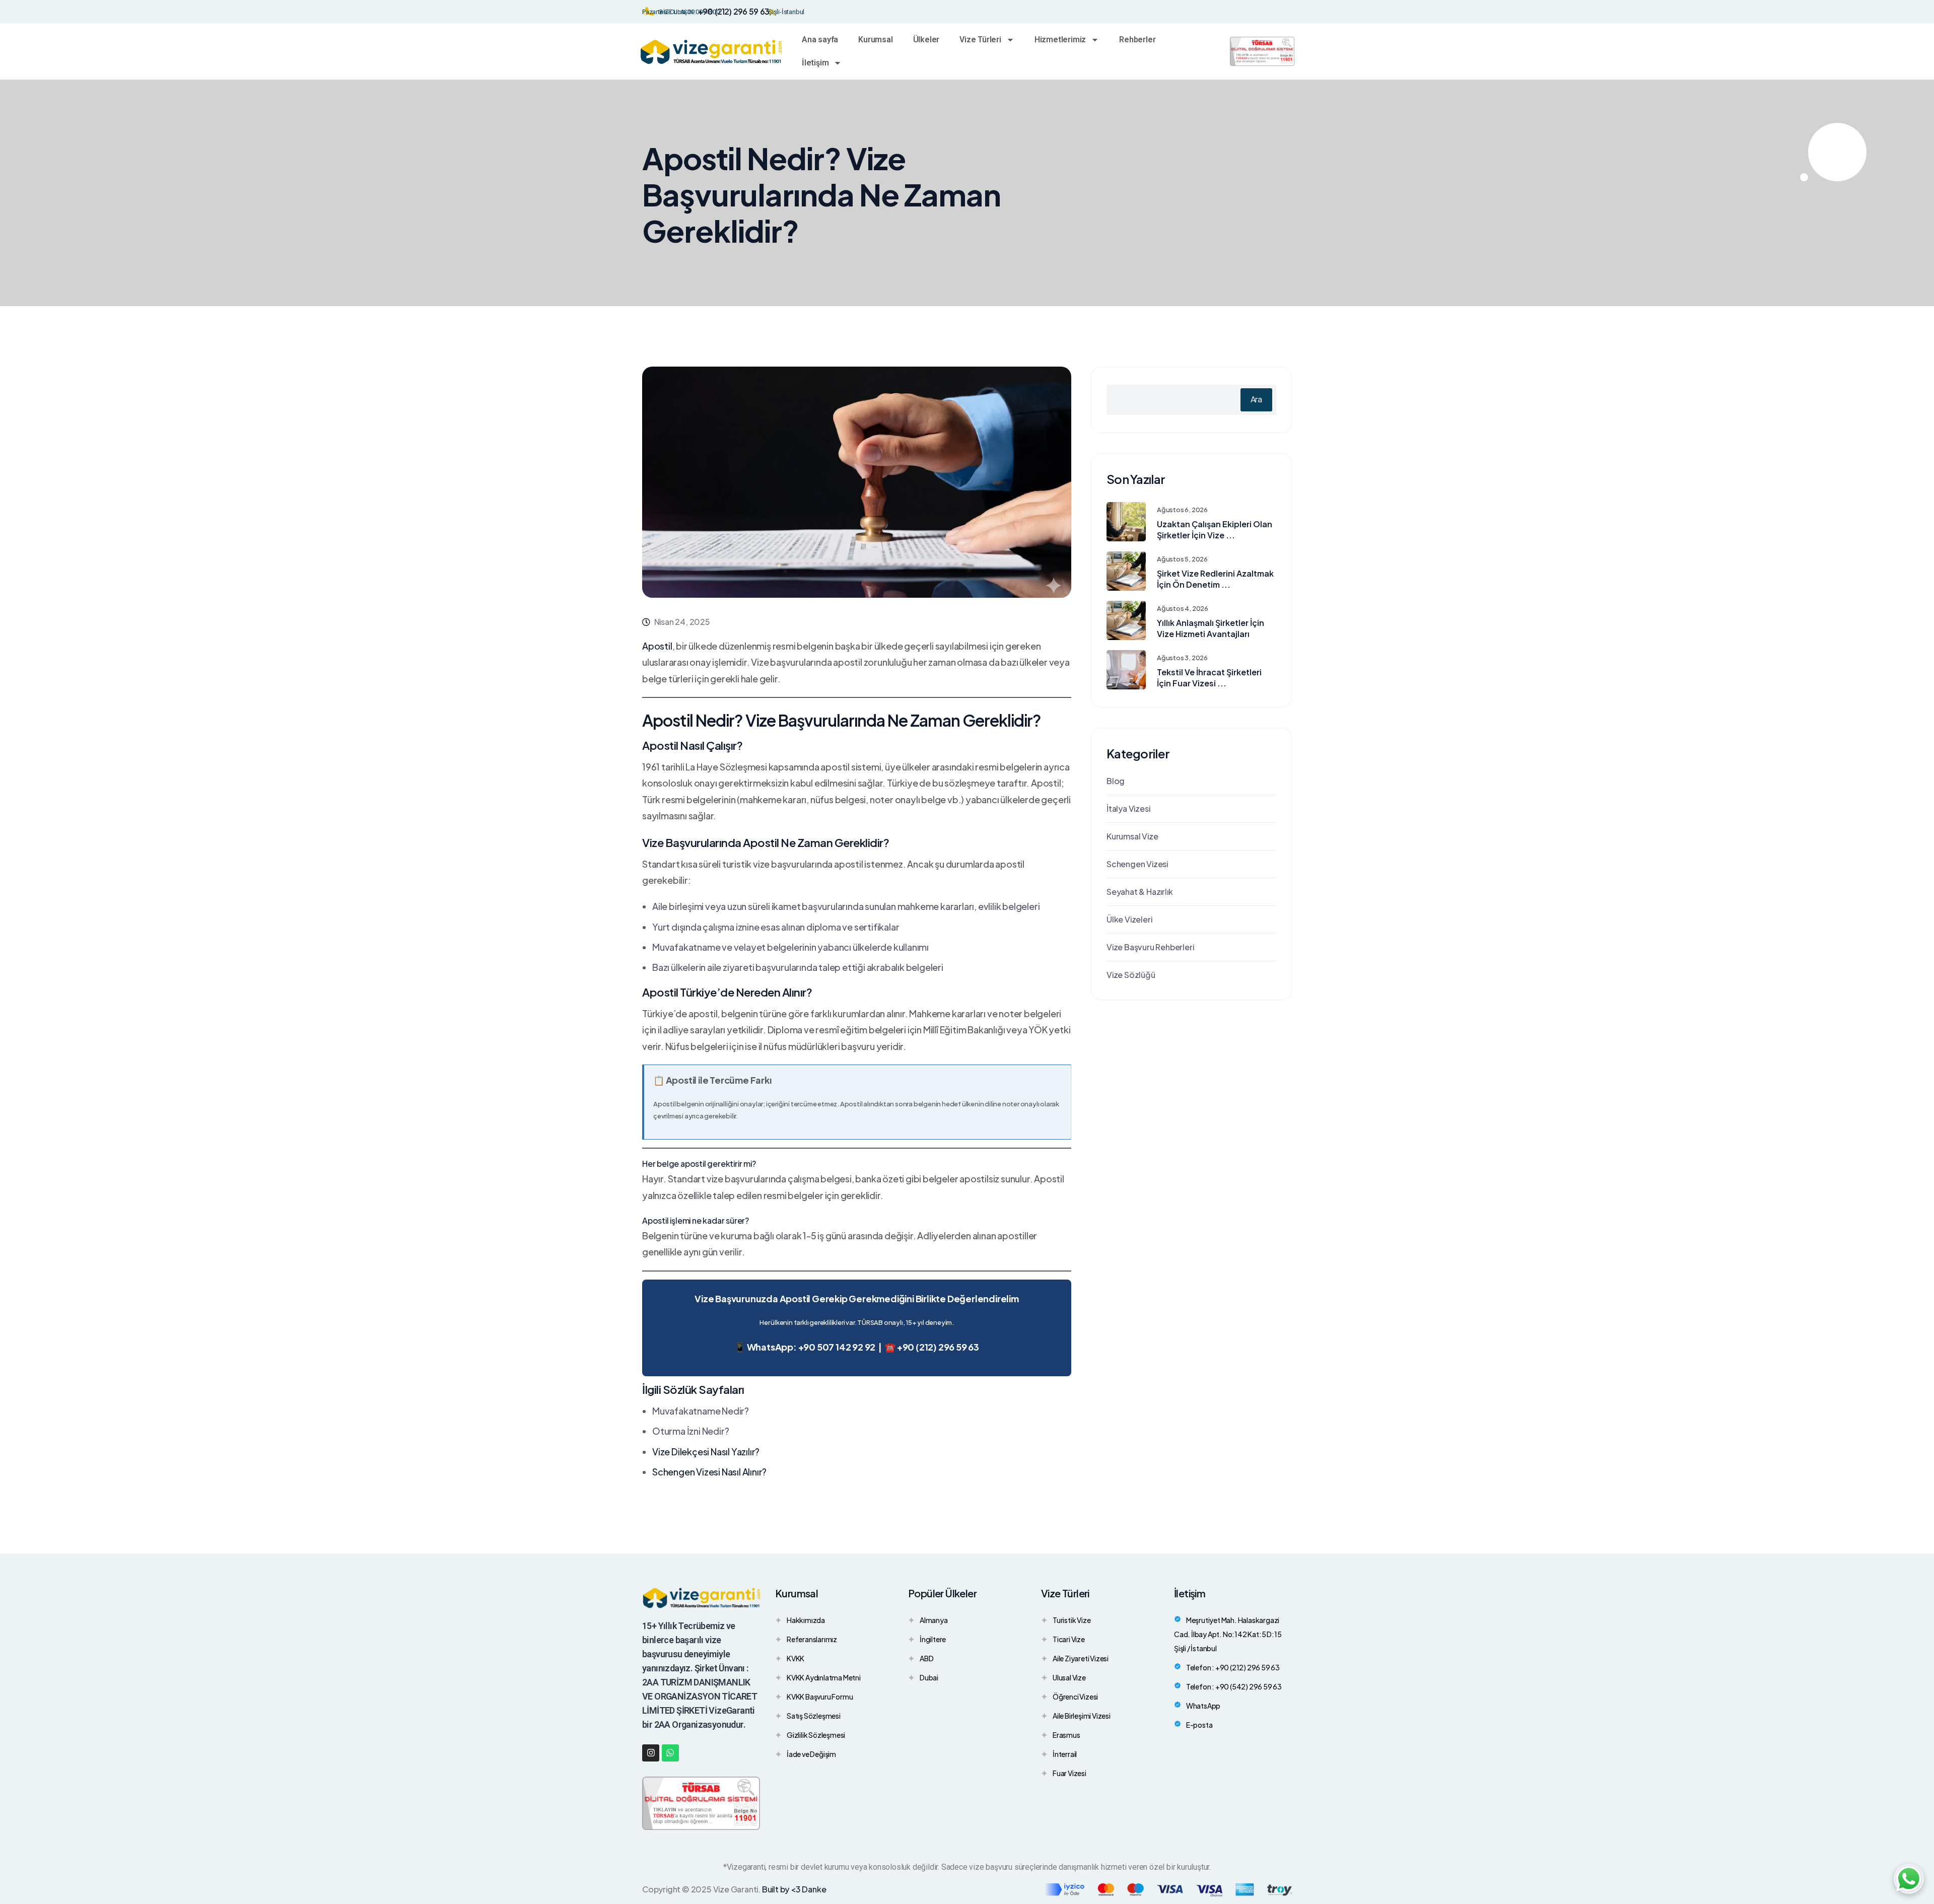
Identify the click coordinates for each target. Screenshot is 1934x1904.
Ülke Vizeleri (1129, 919)
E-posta (1199, 1725)
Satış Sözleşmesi (814, 1717)
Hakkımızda (806, 1621)
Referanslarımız (812, 1640)
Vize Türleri (980, 40)
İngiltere (933, 1640)
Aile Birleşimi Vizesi (1082, 1717)
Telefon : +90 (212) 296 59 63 (1233, 1667)
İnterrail (1065, 1755)
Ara (1256, 399)
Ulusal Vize (1069, 1679)
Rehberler (1137, 40)
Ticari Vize (1069, 1640)
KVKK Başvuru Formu (820, 1698)
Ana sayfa (820, 40)
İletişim (815, 63)
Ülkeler (926, 40)
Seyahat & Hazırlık (1139, 892)
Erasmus (1066, 1736)
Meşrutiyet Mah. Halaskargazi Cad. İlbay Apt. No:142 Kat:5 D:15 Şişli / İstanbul (1228, 1634)
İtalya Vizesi (1128, 808)
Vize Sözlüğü (1131, 975)
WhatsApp (1203, 1706)
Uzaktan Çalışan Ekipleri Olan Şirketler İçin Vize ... (1215, 530)
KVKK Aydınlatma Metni (824, 1679)
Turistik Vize (1072, 1621)
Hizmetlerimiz (1060, 40)
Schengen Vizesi (1137, 864)
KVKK (796, 1660)
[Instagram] (651, 1753)
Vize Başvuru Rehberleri (1150, 947)
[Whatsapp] (670, 1753)
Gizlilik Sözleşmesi (816, 1736)
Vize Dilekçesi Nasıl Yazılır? (706, 1452)
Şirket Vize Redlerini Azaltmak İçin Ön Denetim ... (1215, 579)
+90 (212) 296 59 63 (734, 11)
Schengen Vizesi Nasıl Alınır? (709, 1472)
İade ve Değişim (811, 1755)
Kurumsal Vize (1132, 836)
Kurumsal (875, 40)
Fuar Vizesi (1069, 1774)
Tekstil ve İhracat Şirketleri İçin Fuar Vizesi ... (1209, 678)
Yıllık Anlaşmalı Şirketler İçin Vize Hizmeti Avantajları (1211, 628)
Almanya (934, 1621)
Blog (1116, 781)
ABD (926, 1660)
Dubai (929, 1679)
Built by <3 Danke (794, 1889)
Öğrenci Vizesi (1075, 1698)
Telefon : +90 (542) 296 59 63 (1234, 1686)
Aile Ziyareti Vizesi (1081, 1660)
